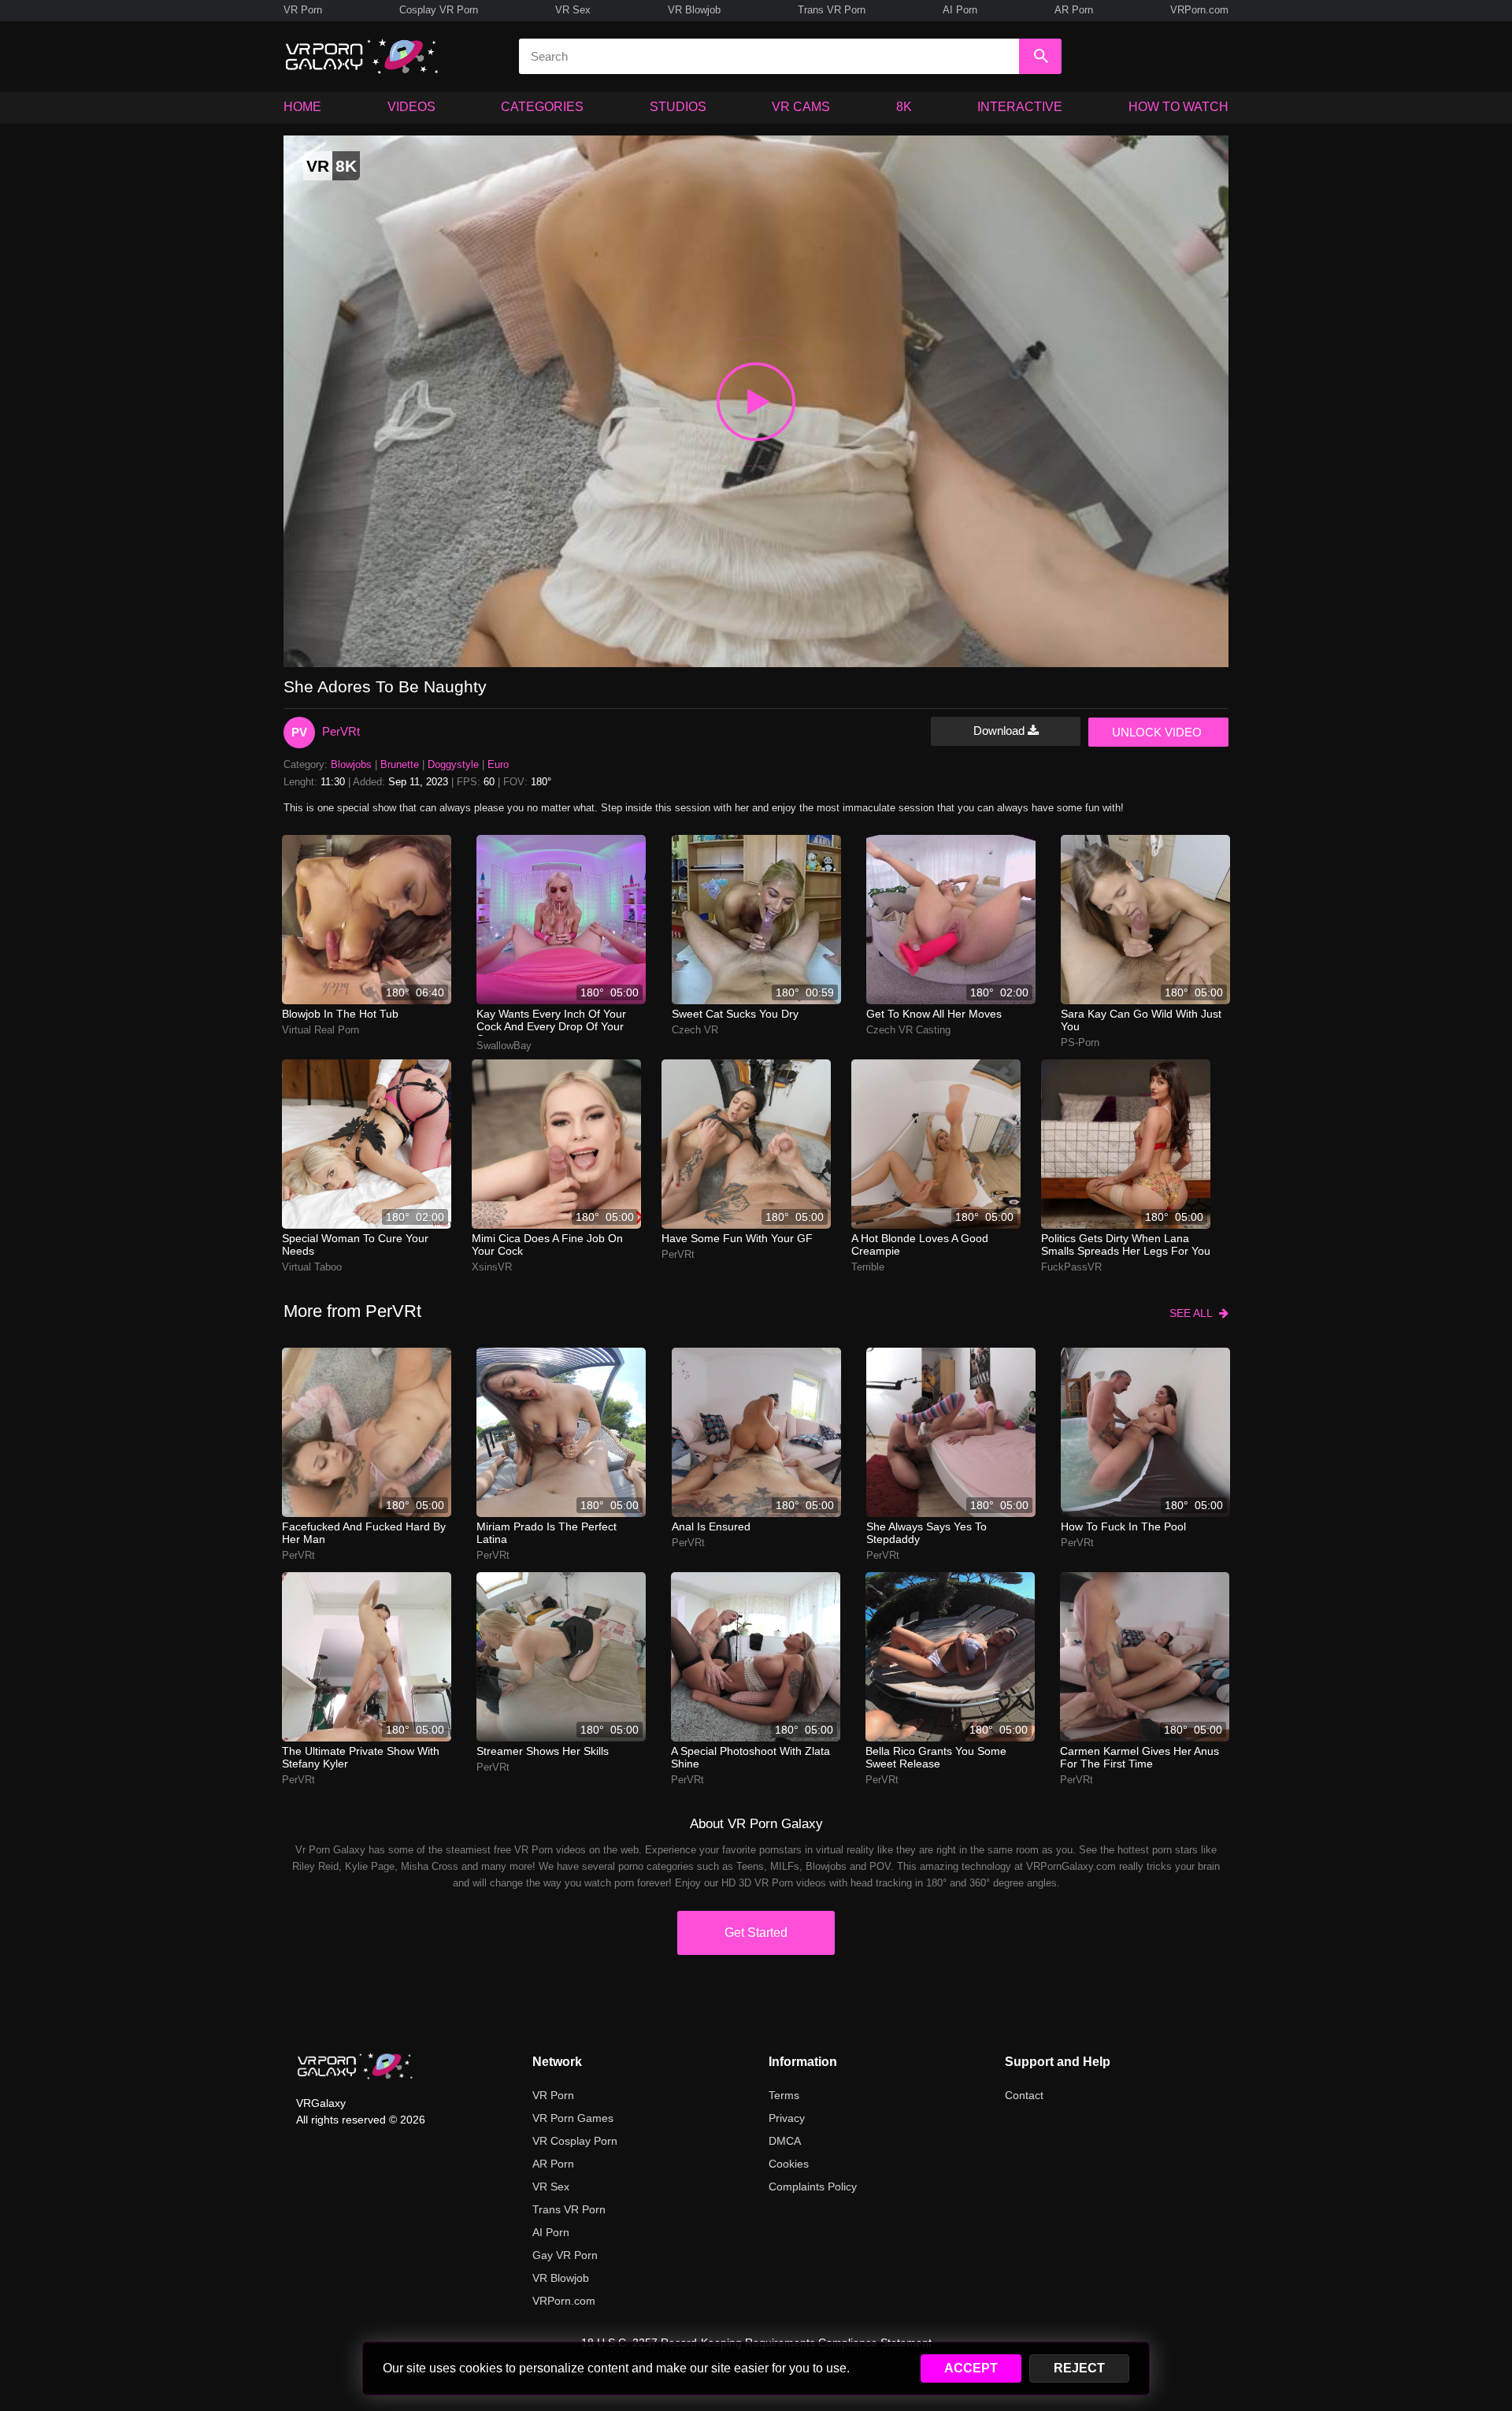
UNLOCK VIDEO (1157, 732)
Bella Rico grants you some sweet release (936, 1757)
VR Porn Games (573, 2118)
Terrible (868, 1267)
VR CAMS (801, 107)
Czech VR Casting (908, 1030)
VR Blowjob (694, 10)
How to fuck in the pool (1123, 1526)
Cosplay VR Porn (439, 10)
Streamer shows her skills (543, 1751)
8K (904, 107)
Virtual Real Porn (321, 1030)
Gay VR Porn (565, 2255)
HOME (302, 107)
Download (1001, 731)
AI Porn (960, 10)
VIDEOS (411, 107)
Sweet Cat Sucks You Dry (735, 1014)
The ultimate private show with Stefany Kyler (361, 1757)
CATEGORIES (542, 107)
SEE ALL (1194, 1313)
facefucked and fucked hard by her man (364, 1533)
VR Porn (303, 10)
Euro (498, 764)
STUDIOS (678, 107)
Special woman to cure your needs (355, 1244)
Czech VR (695, 1030)
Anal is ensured (711, 1526)
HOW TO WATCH (1178, 107)
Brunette (400, 764)
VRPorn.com (1199, 10)
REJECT (1079, 2368)
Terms (784, 2095)
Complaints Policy (813, 2187)
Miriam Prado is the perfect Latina (547, 1533)
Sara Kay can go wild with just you (1141, 1020)
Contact (1024, 2095)
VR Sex (573, 10)
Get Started (756, 1933)
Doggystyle (453, 764)
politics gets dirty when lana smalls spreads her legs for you (1126, 1244)
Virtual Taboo (312, 1267)
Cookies (789, 2164)
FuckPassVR (1071, 1267)
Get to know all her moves (934, 1014)
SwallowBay (504, 1046)
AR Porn (1074, 10)
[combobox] (769, 56)
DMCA (785, 2141)
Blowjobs (351, 764)
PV (299, 732)
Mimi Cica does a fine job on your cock (547, 1244)
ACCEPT (971, 2368)
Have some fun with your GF (737, 1238)
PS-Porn (1080, 1042)
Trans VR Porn (832, 10)
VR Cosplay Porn (575, 2141)
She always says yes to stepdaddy (926, 1533)
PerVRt (341, 731)
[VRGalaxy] (355, 2066)
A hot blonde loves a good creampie (920, 1244)
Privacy (787, 2118)
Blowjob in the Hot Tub (340, 1014)
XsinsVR (492, 1267)
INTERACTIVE (1020, 107)
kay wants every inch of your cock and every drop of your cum (551, 1022)
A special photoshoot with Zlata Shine (750, 1757)
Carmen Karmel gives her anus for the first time (1140, 1757)
